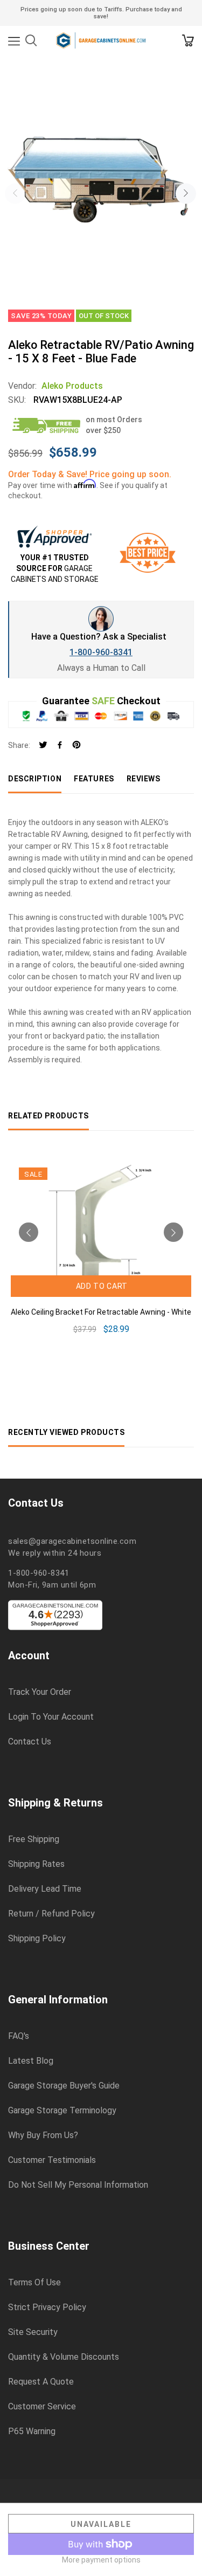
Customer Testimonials (52, 2160)
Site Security (33, 2332)
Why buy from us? (43, 2135)
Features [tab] (94, 779)
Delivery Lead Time (45, 1889)
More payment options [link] (101, 2560)
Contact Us (30, 1742)
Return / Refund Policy (51, 1914)
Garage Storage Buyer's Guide (64, 2086)
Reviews (144, 779)
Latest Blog (31, 2061)
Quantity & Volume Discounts (64, 2357)
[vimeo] (76, 746)
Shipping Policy (37, 1939)
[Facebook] (60, 746)
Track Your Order (40, 1692)
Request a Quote (41, 2382)
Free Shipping (34, 1839)
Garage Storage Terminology (62, 2111)
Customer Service (42, 2407)
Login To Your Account (51, 1717)
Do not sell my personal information (78, 2185)
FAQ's (19, 2036)
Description (35, 779)
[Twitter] (43, 746)
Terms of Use (34, 2283)
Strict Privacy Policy (47, 2307)
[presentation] (15, 194)
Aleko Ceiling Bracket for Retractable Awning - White (101, 1312)
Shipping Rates (36, 1864)
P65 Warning (32, 2431)
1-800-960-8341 (101, 652)
